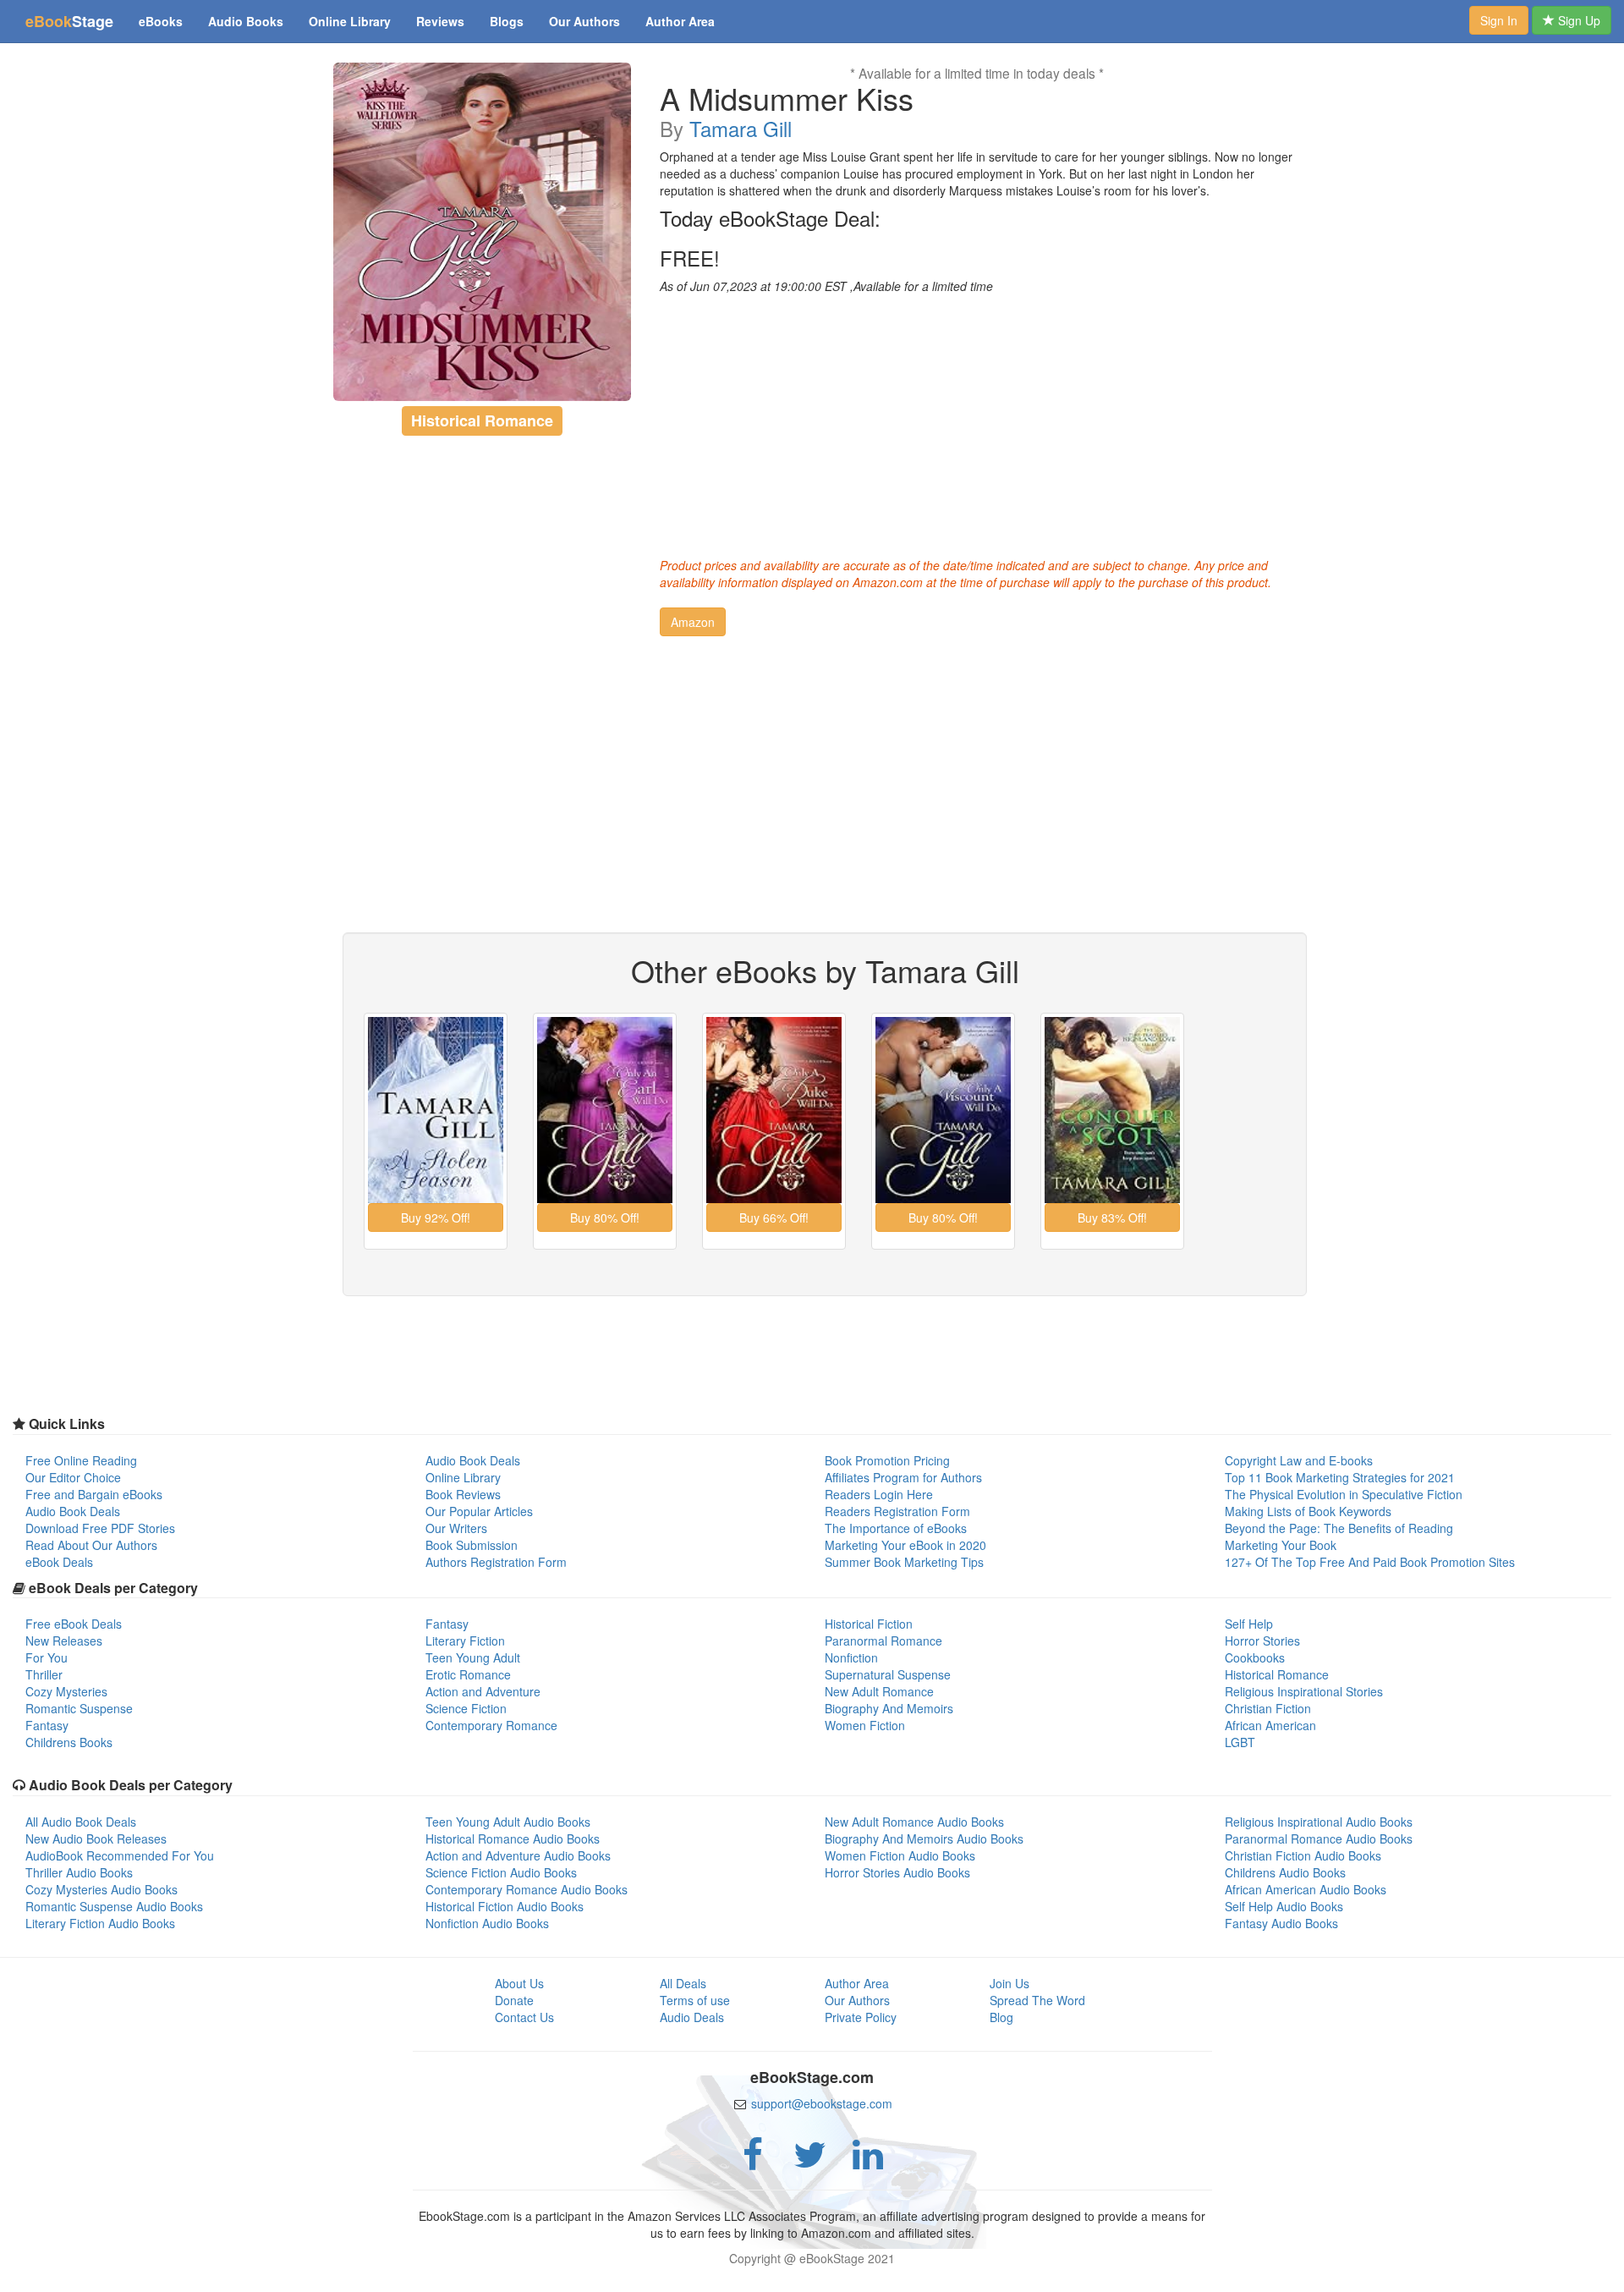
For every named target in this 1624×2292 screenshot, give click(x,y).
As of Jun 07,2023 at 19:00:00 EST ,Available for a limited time (826, 286)
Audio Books (246, 21)
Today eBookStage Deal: (770, 218)
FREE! (690, 258)
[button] (693, 622)
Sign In (1499, 20)
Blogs (507, 21)
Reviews (440, 21)
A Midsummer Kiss (787, 98)
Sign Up (1577, 20)
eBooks (161, 21)
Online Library (350, 21)
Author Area (680, 21)
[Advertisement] (977, 421)
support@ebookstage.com (822, 2103)
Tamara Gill (741, 128)
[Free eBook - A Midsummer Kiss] (483, 232)
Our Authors (584, 21)
